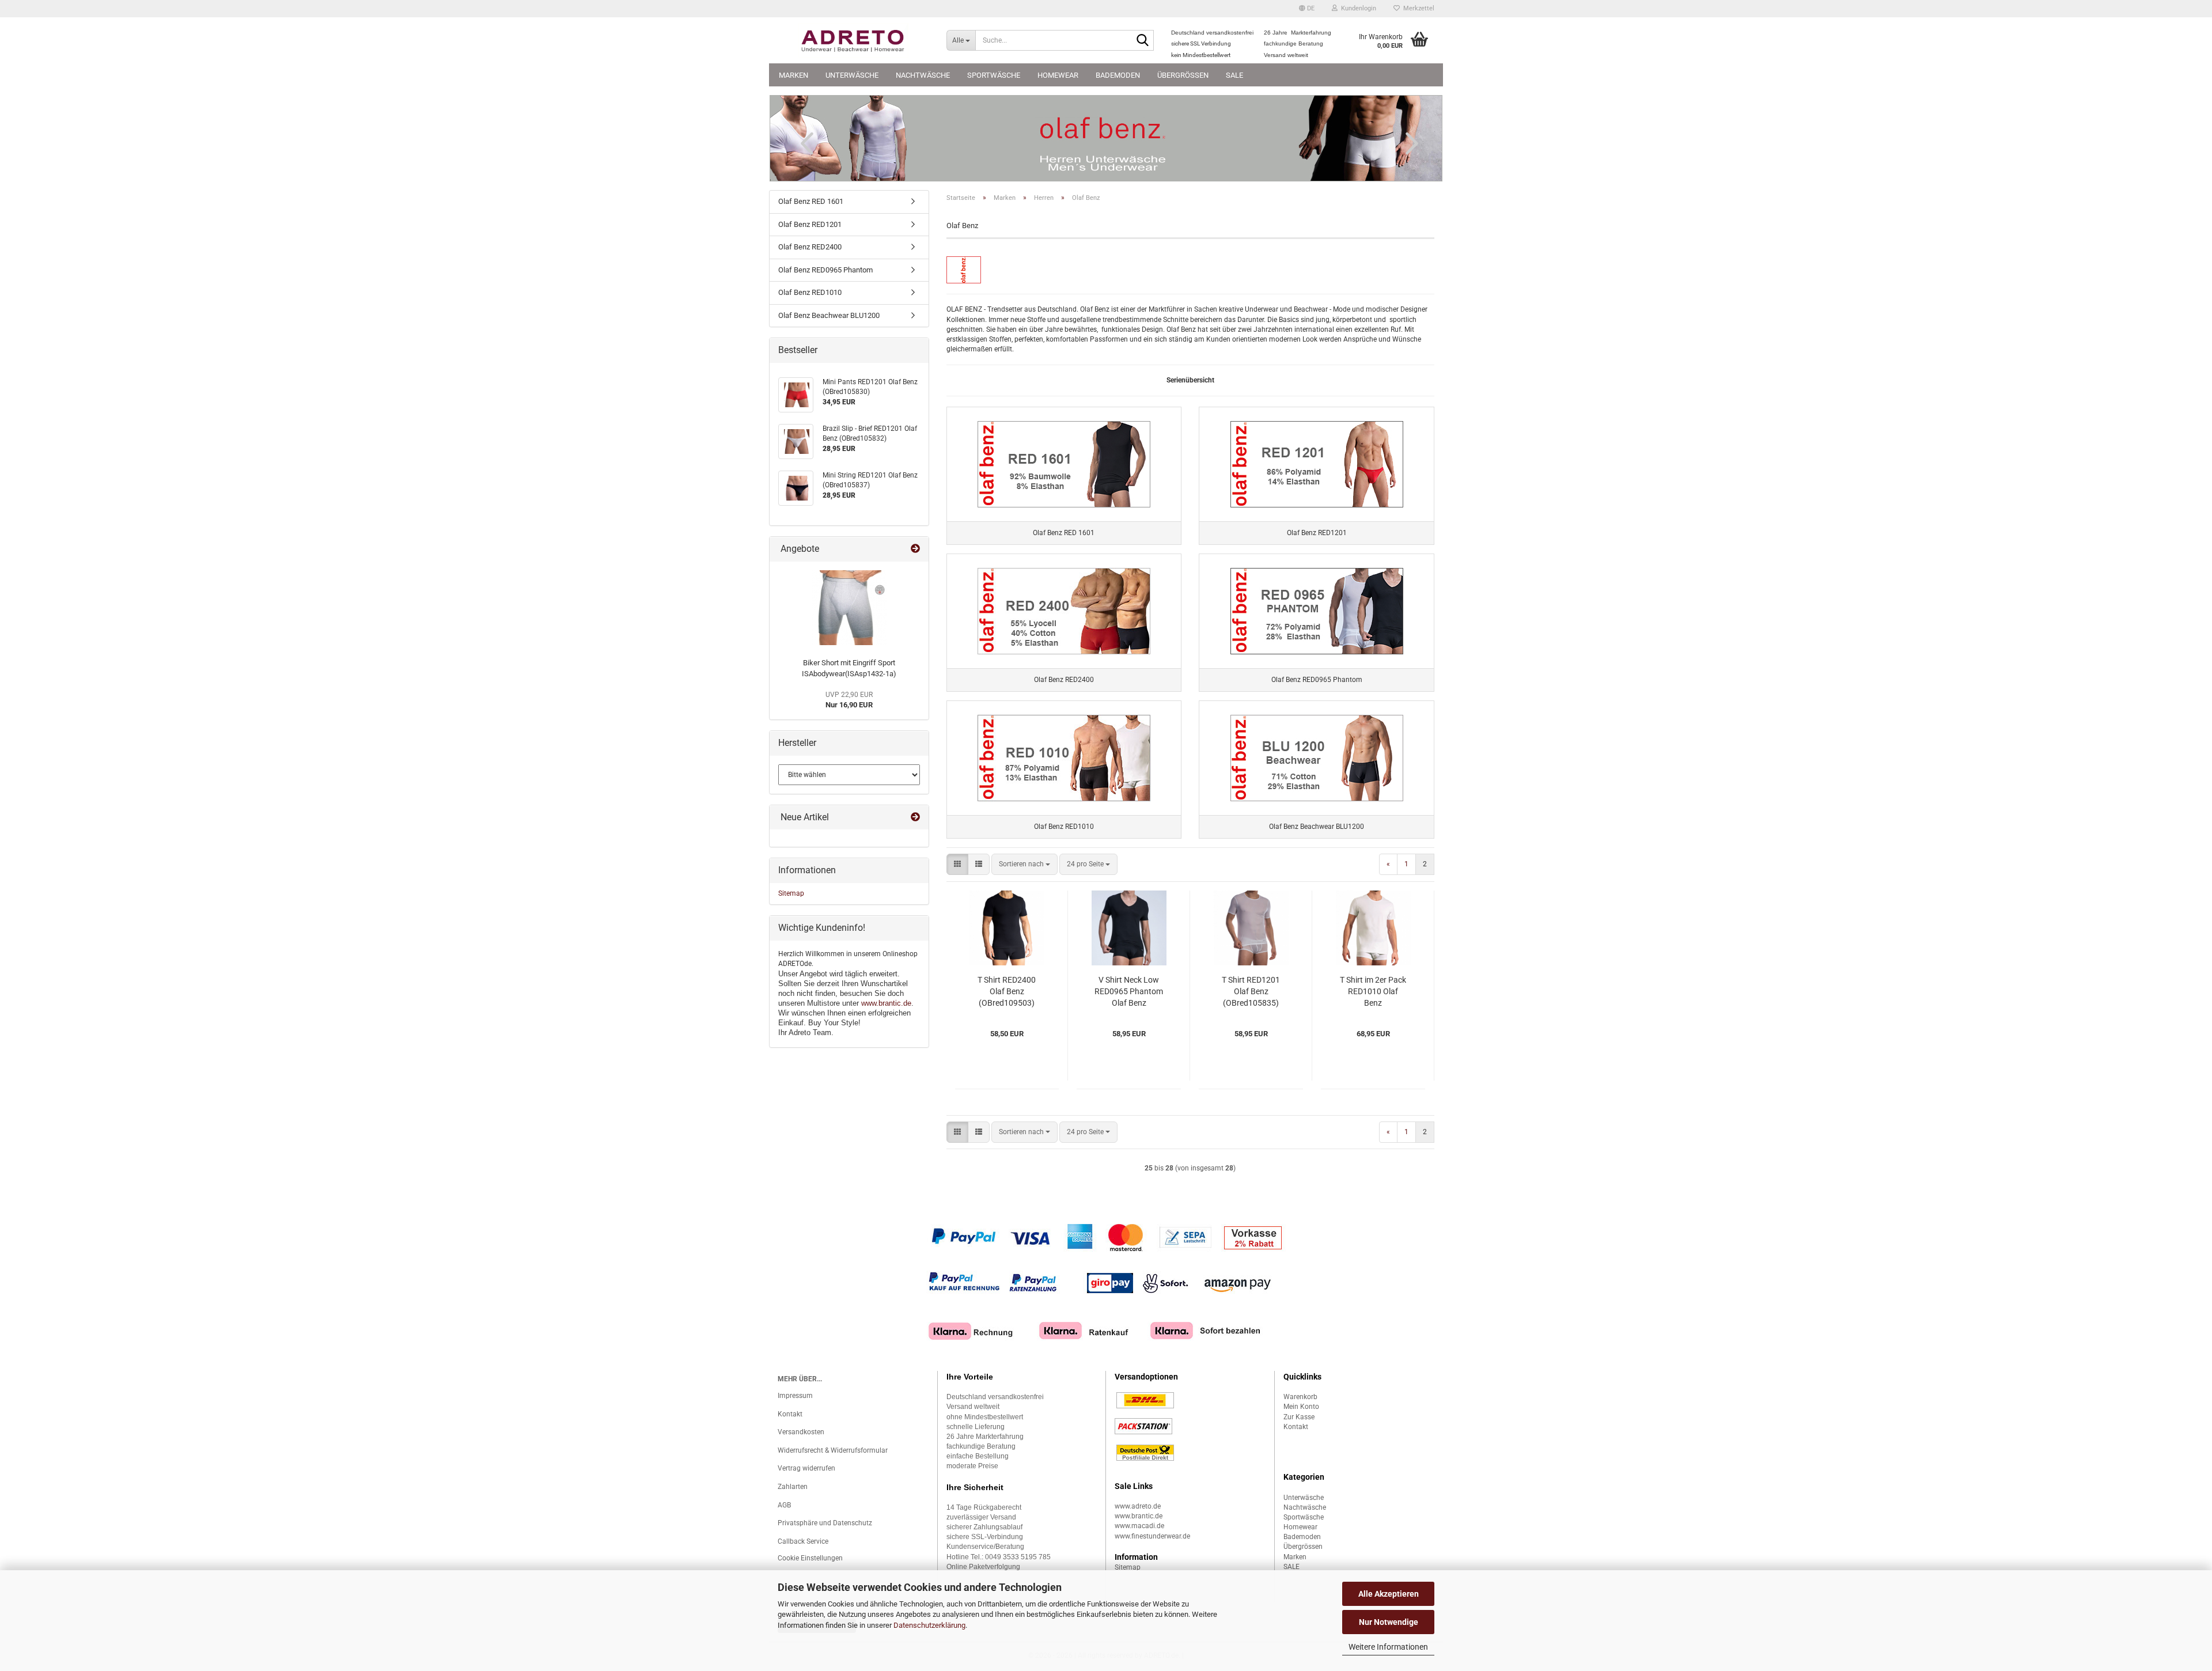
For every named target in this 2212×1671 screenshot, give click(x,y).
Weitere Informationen (1388, 1647)
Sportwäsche (994, 75)
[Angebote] (915, 549)
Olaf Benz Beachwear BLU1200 (829, 315)
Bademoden (1118, 75)
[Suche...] (1143, 41)
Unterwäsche (852, 75)
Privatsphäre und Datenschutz (825, 1523)
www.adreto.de (1138, 1506)
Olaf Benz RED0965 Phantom (825, 270)
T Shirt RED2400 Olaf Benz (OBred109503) (1007, 991)
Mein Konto (1301, 1407)
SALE (1234, 75)
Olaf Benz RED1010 (810, 292)
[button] (1307, 9)
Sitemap (791, 893)
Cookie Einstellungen (810, 1558)
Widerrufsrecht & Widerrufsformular (833, 1450)
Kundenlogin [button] (1357, 8)
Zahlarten (793, 1487)
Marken (793, 75)
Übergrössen (1183, 75)
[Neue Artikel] (915, 818)
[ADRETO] (853, 40)
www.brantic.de (886, 1003)
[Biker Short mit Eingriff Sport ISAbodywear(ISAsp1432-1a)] (849, 608)
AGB (784, 1505)
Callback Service (803, 1541)
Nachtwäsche (923, 75)
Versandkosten (801, 1432)
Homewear (1058, 75)
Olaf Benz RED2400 (810, 247)
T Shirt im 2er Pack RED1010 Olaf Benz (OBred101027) (1373, 992)
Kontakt (790, 1414)
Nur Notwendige (1389, 1622)
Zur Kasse (1299, 1417)
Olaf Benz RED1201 (810, 224)
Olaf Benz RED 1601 (811, 201)
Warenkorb (1300, 1397)
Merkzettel (1417, 8)
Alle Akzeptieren (1389, 1594)
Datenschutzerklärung (929, 1625)
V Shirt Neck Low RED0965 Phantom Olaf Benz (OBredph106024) (1129, 992)
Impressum (795, 1396)
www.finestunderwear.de (1152, 1536)
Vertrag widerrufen (806, 1468)
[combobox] (1024, 864)
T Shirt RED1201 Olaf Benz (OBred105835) (1251, 991)
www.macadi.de (1139, 1526)
